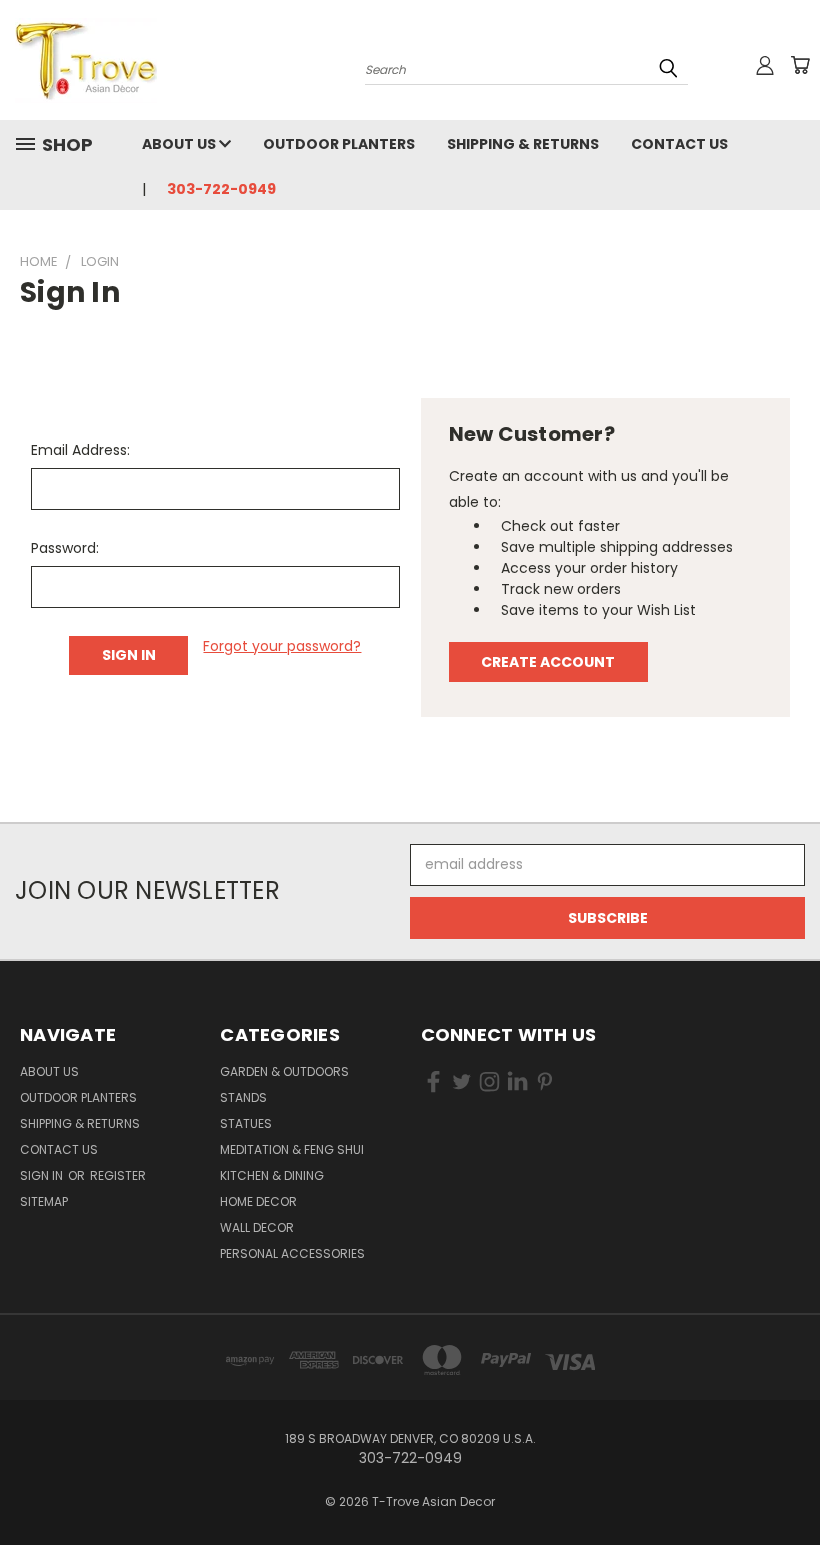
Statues (246, 1123)
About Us (180, 144)
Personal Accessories (292, 1253)
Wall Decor (257, 1227)
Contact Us (679, 144)
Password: (65, 548)
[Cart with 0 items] (800, 65)
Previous (789, 1482)
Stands (243, 1097)
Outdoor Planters (339, 144)
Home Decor (258, 1201)
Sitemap (44, 1201)
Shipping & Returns (523, 144)
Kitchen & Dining (272, 1175)
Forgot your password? (282, 646)
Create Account (548, 662)
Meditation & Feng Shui (292, 1149)
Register (118, 1175)
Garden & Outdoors (284, 1071)
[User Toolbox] (765, 65)
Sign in (43, 1175)
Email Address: (80, 450)
